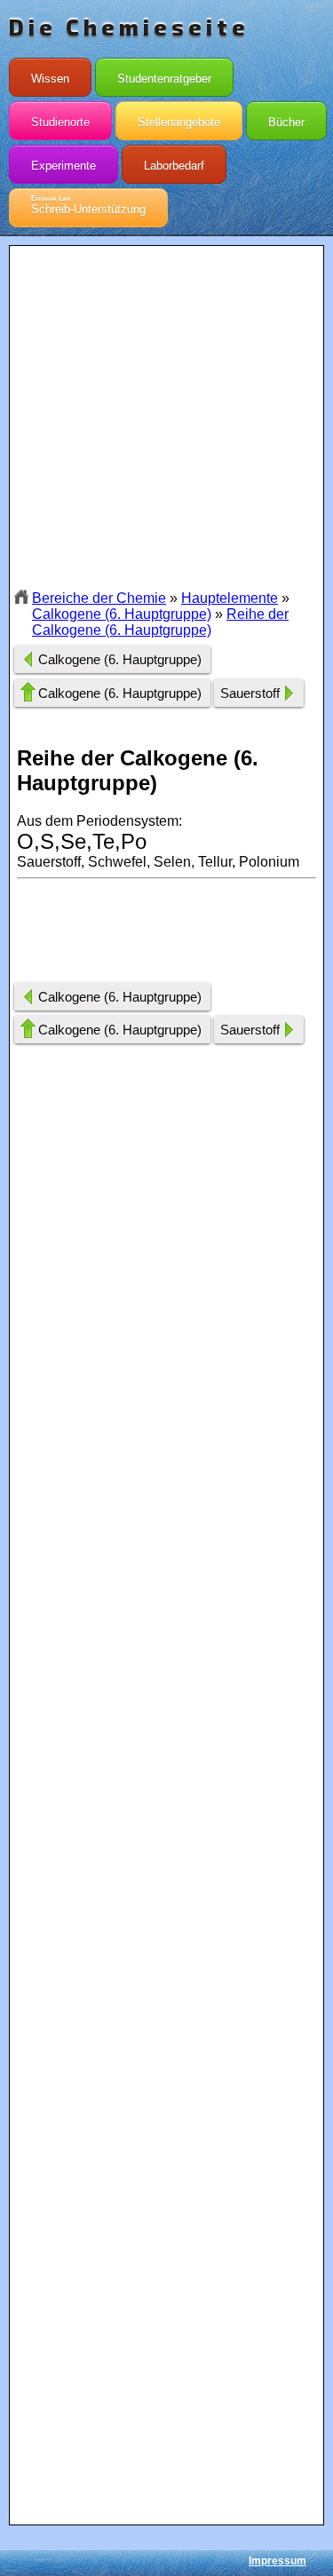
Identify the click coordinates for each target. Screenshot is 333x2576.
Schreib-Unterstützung (88, 205)
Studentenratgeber (164, 79)
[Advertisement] (166, 417)
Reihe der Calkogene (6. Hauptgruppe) (160, 622)
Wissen (50, 79)
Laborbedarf (174, 166)
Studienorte (60, 122)
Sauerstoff (250, 693)
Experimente (63, 166)
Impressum (277, 2561)
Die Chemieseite (129, 27)
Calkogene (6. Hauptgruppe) (122, 614)
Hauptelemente (230, 598)
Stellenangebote (179, 122)
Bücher (286, 122)
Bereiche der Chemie (99, 598)
